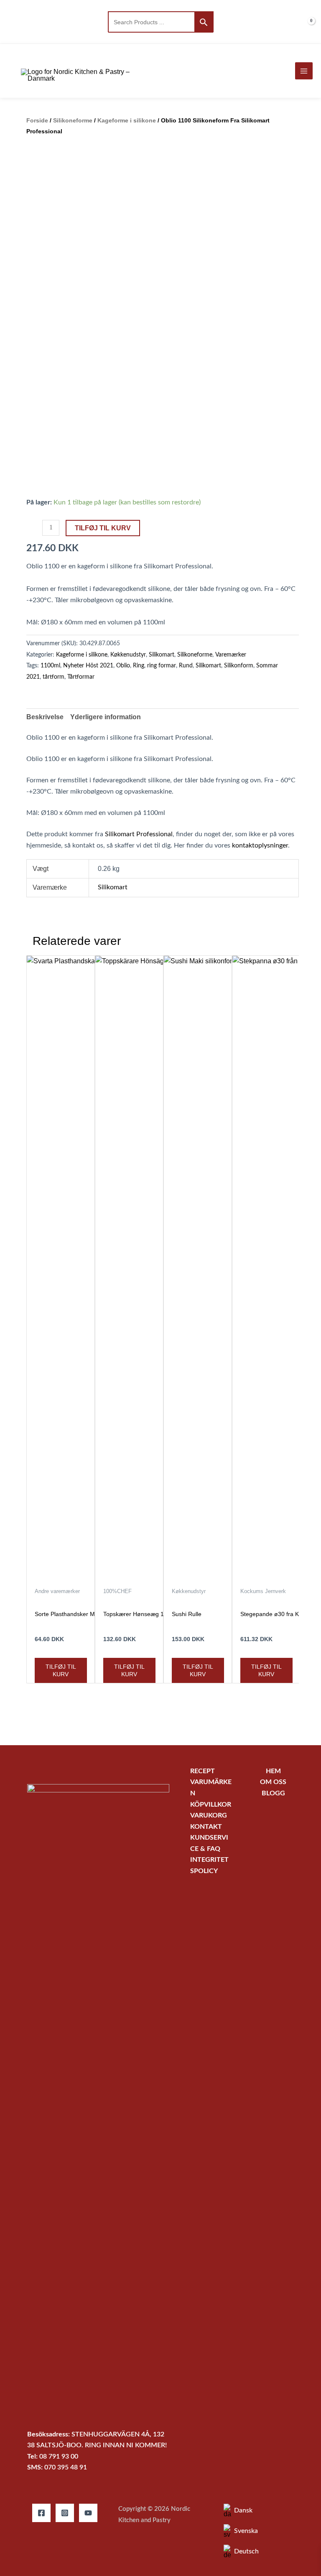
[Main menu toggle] (304, 71)
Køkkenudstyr (128, 655)
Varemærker (231, 655)
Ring (139, 666)
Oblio (123, 666)
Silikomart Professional (139, 834)
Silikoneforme (73, 120)
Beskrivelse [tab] (45, 717)
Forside (37, 120)
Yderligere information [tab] (106, 717)
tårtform (53, 677)
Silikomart (162, 655)
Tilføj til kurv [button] (61, 1670)
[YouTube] (88, 2513)
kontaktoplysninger (260, 846)
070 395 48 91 (66, 2468)
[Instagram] (65, 2513)
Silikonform (239, 666)
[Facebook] (41, 2513)
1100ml (50, 666)
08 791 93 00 (59, 2457)
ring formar (162, 666)
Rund (186, 666)
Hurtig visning (61, 1575)
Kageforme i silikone (127, 120)
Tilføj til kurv (103, 528)
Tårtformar (81, 677)
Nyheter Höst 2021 (88, 666)
